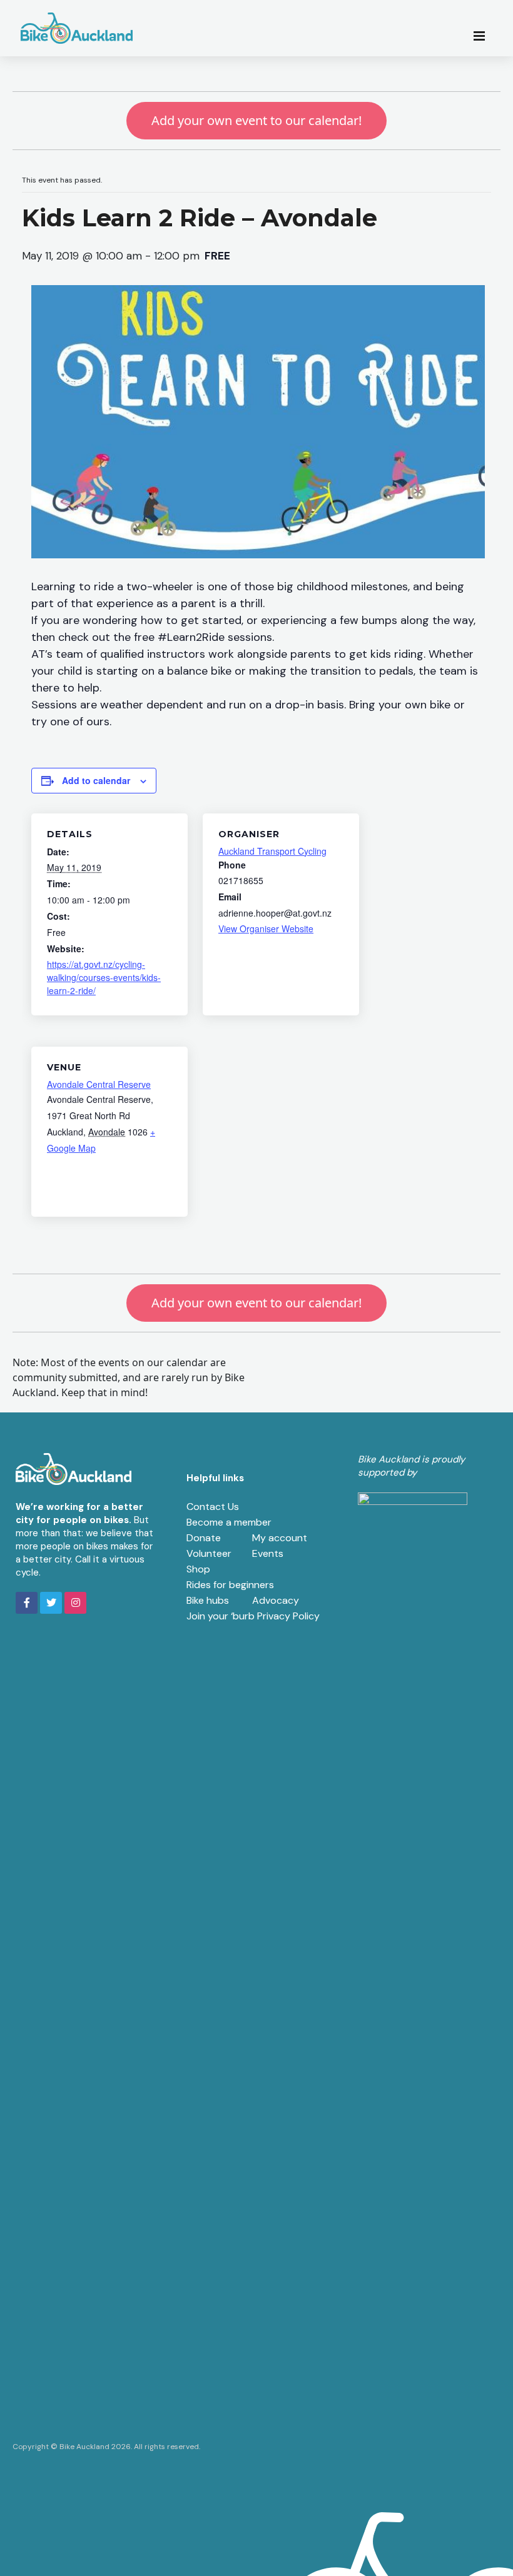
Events (268, 1553)
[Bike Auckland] (77, 28)
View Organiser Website (266, 928)
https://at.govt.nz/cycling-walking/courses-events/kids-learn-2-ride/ (104, 977)
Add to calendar (96, 780)
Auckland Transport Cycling (272, 851)
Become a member (229, 1522)
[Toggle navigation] (483, 35)
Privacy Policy (288, 1616)
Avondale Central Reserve (99, 1084)
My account (280, 1538)
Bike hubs (208, 1600)
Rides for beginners (230, 1585)
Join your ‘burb (221, 1616)
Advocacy (276, 1600)
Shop (198, 1569)
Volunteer (209, 1553)
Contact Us (213, 1507)
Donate (204, 1538)
